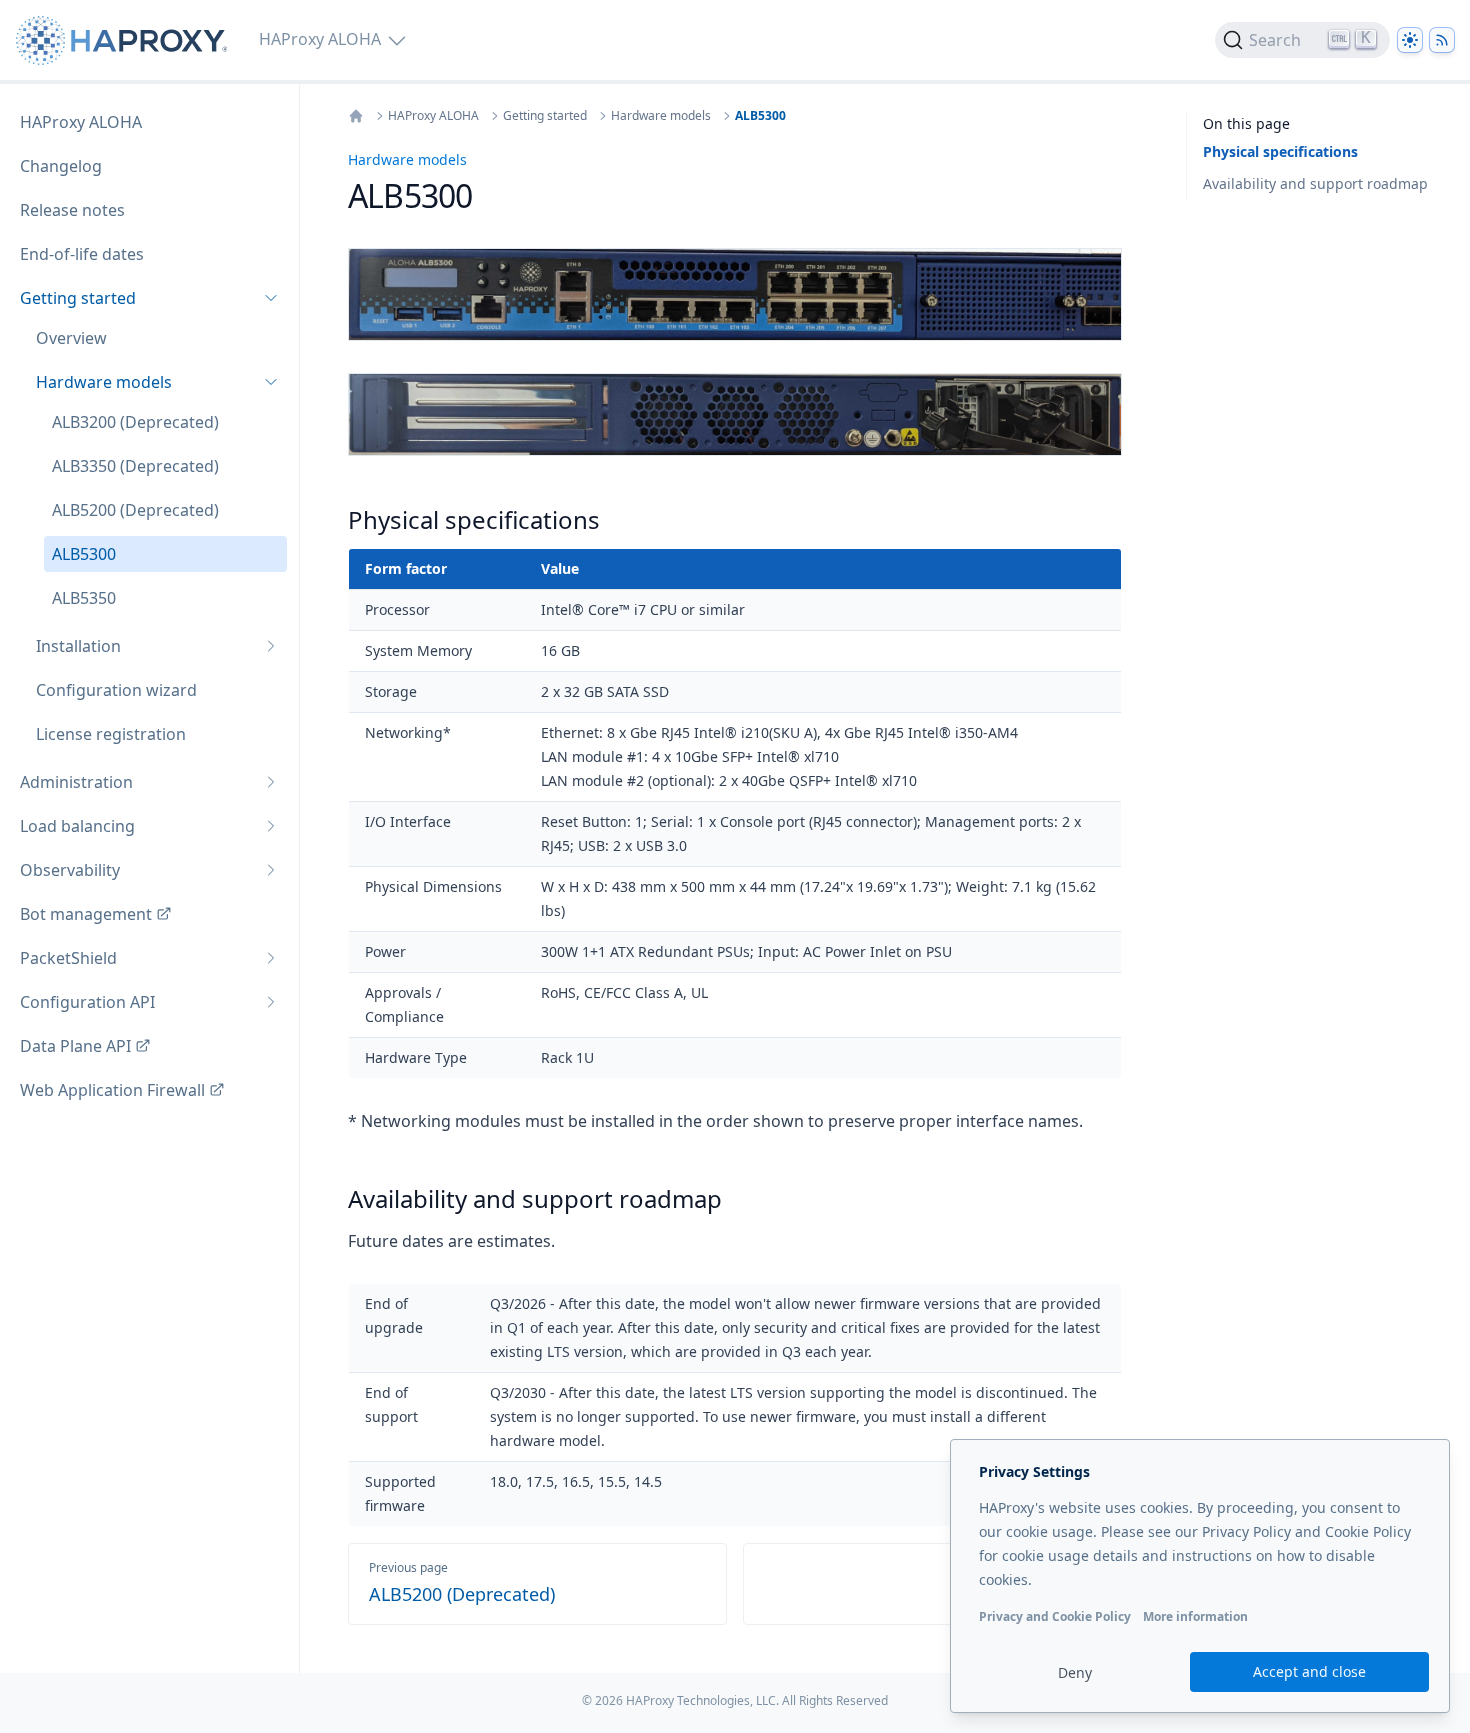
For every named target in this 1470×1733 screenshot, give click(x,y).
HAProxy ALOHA (433, 116)
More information (1195, 1616)
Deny (1075, 1672)
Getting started (545, 116)
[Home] (356, 116)
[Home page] (125, 40)
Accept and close (1309, 1671)
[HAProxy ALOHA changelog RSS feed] (1442, 40)
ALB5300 (760, 116)
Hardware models (661, 116)
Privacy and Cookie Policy (1055, 1616)
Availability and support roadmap (1315, 183)
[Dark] (1410, 40)
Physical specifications (1280, 151)
